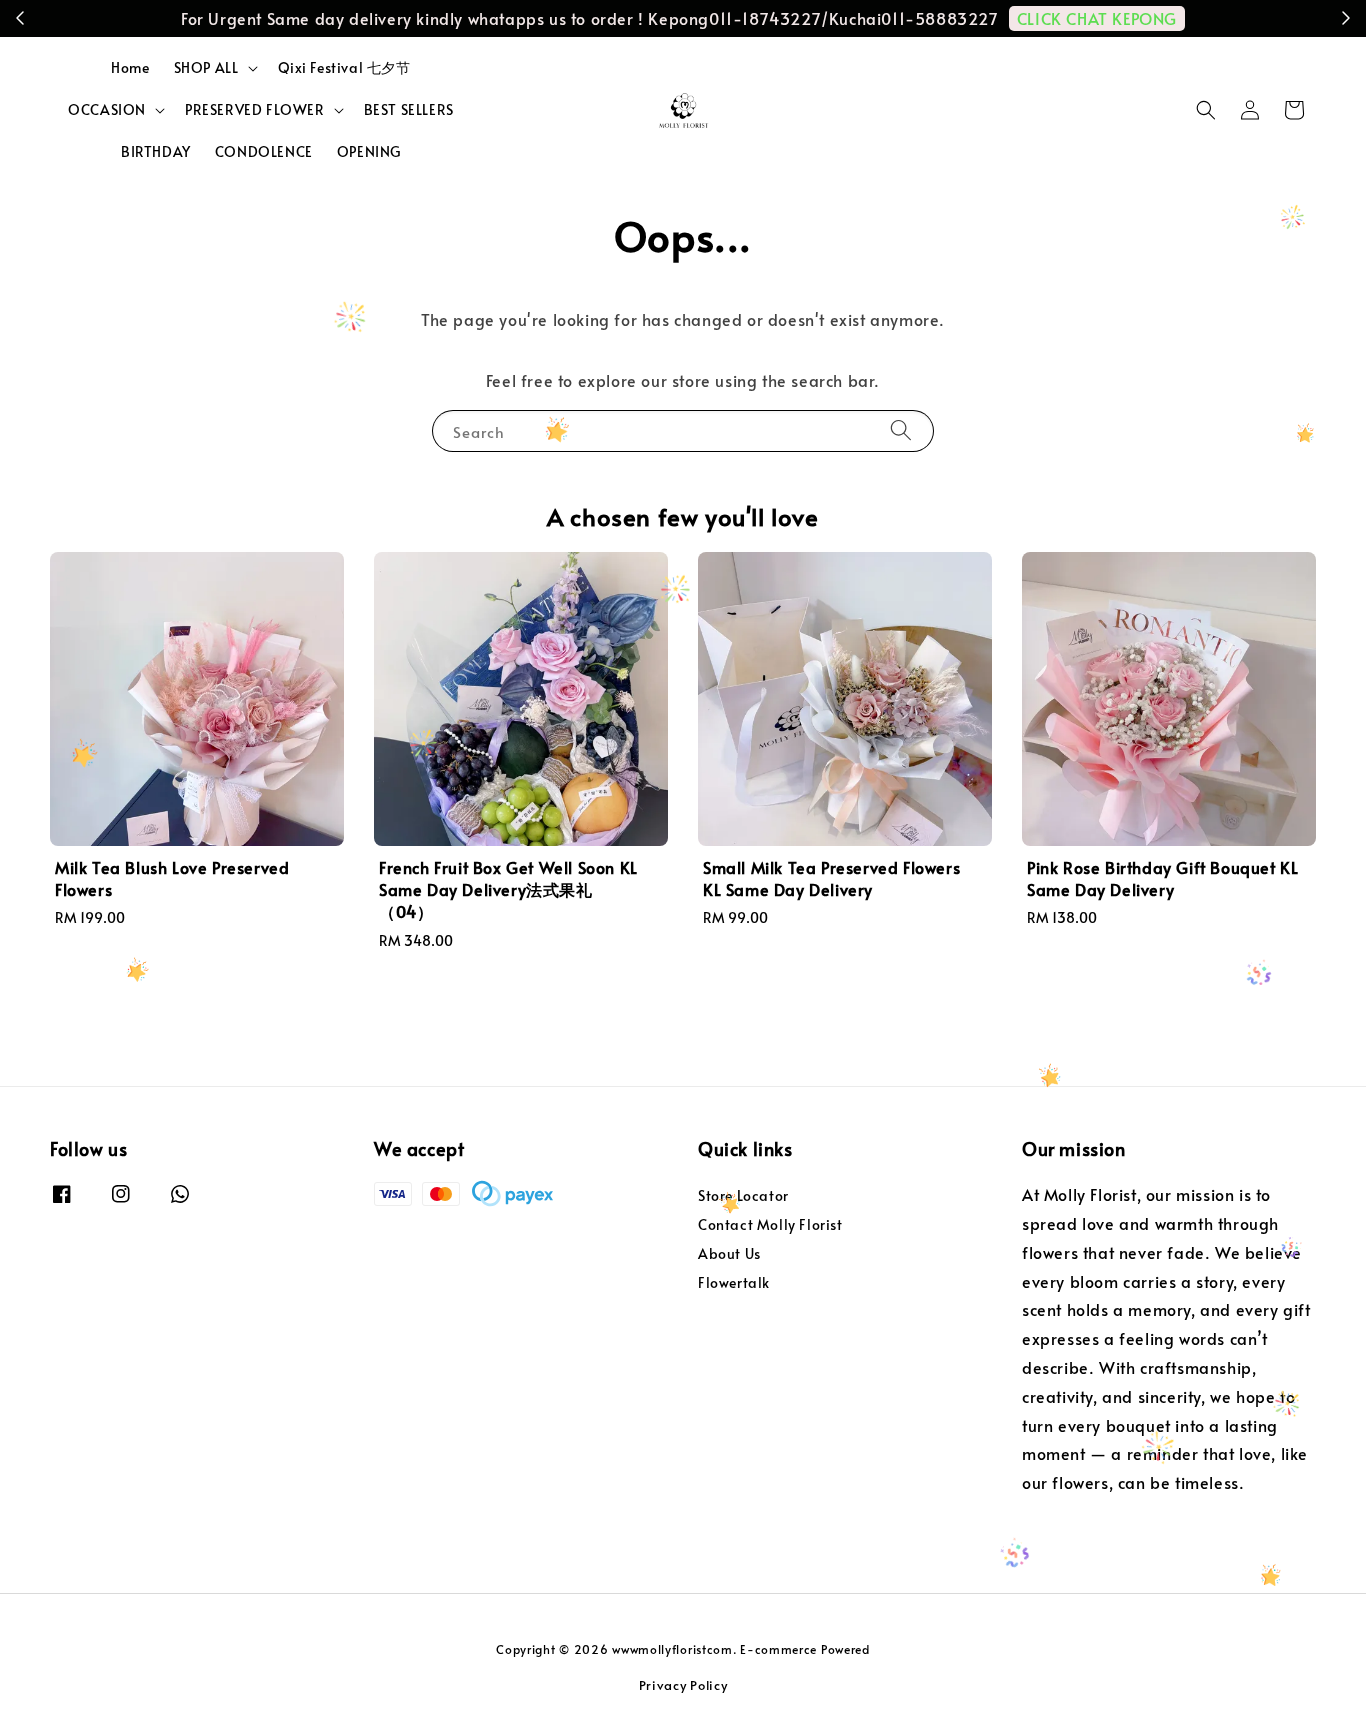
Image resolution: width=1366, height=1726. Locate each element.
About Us (729, 1253)
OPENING (369, 151)
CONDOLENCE (264, 151)
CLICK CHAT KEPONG (1097, 18)
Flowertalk (734, 1282)
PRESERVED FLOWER (255, 110)
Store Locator (743, 1196)
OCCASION (107, 110)
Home (130, 67)
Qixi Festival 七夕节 (344, 67)
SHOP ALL (206, 68)
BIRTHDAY (156, 151)
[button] (1206, 110)
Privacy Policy (683, 1685)
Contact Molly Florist (770, 1224)
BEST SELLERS (409, 109)
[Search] (901, 430)
